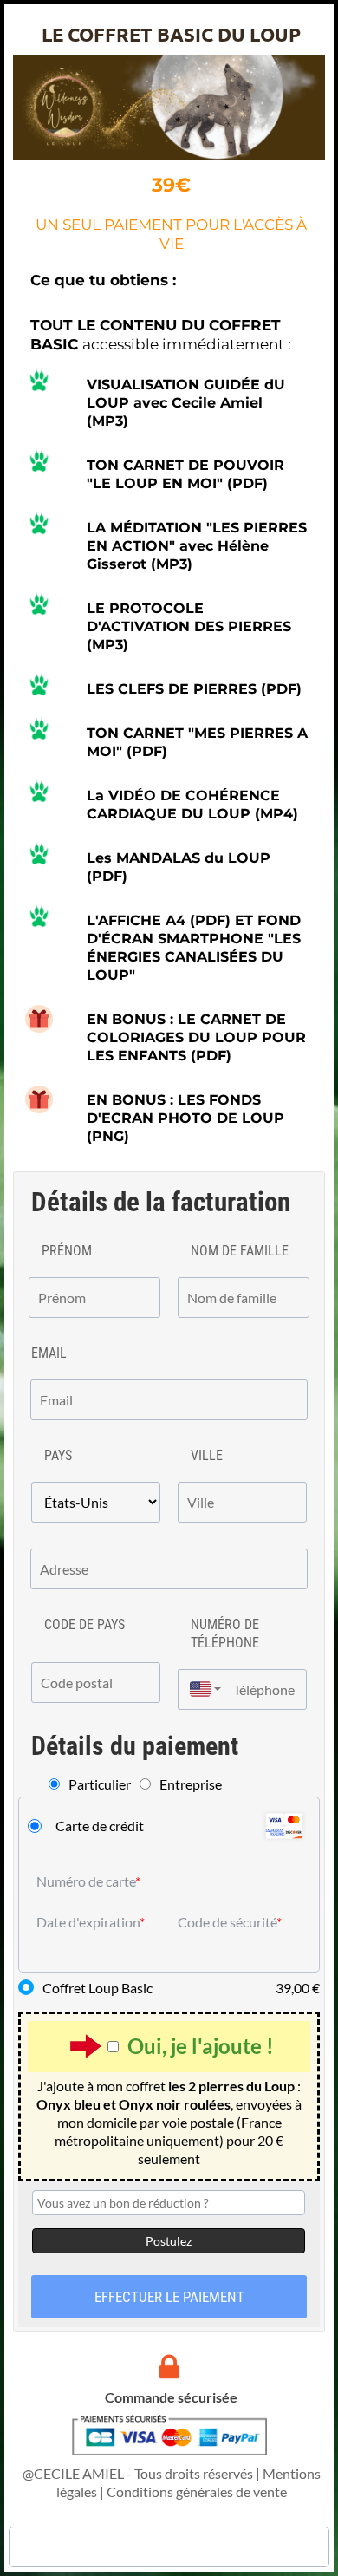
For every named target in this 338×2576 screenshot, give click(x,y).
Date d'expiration (88, 1922)
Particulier (100, 1784)
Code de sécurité (227, 1922)
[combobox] (201, 1689)
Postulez (169, 2241)
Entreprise (191, 1784)
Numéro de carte (86, 1881)
